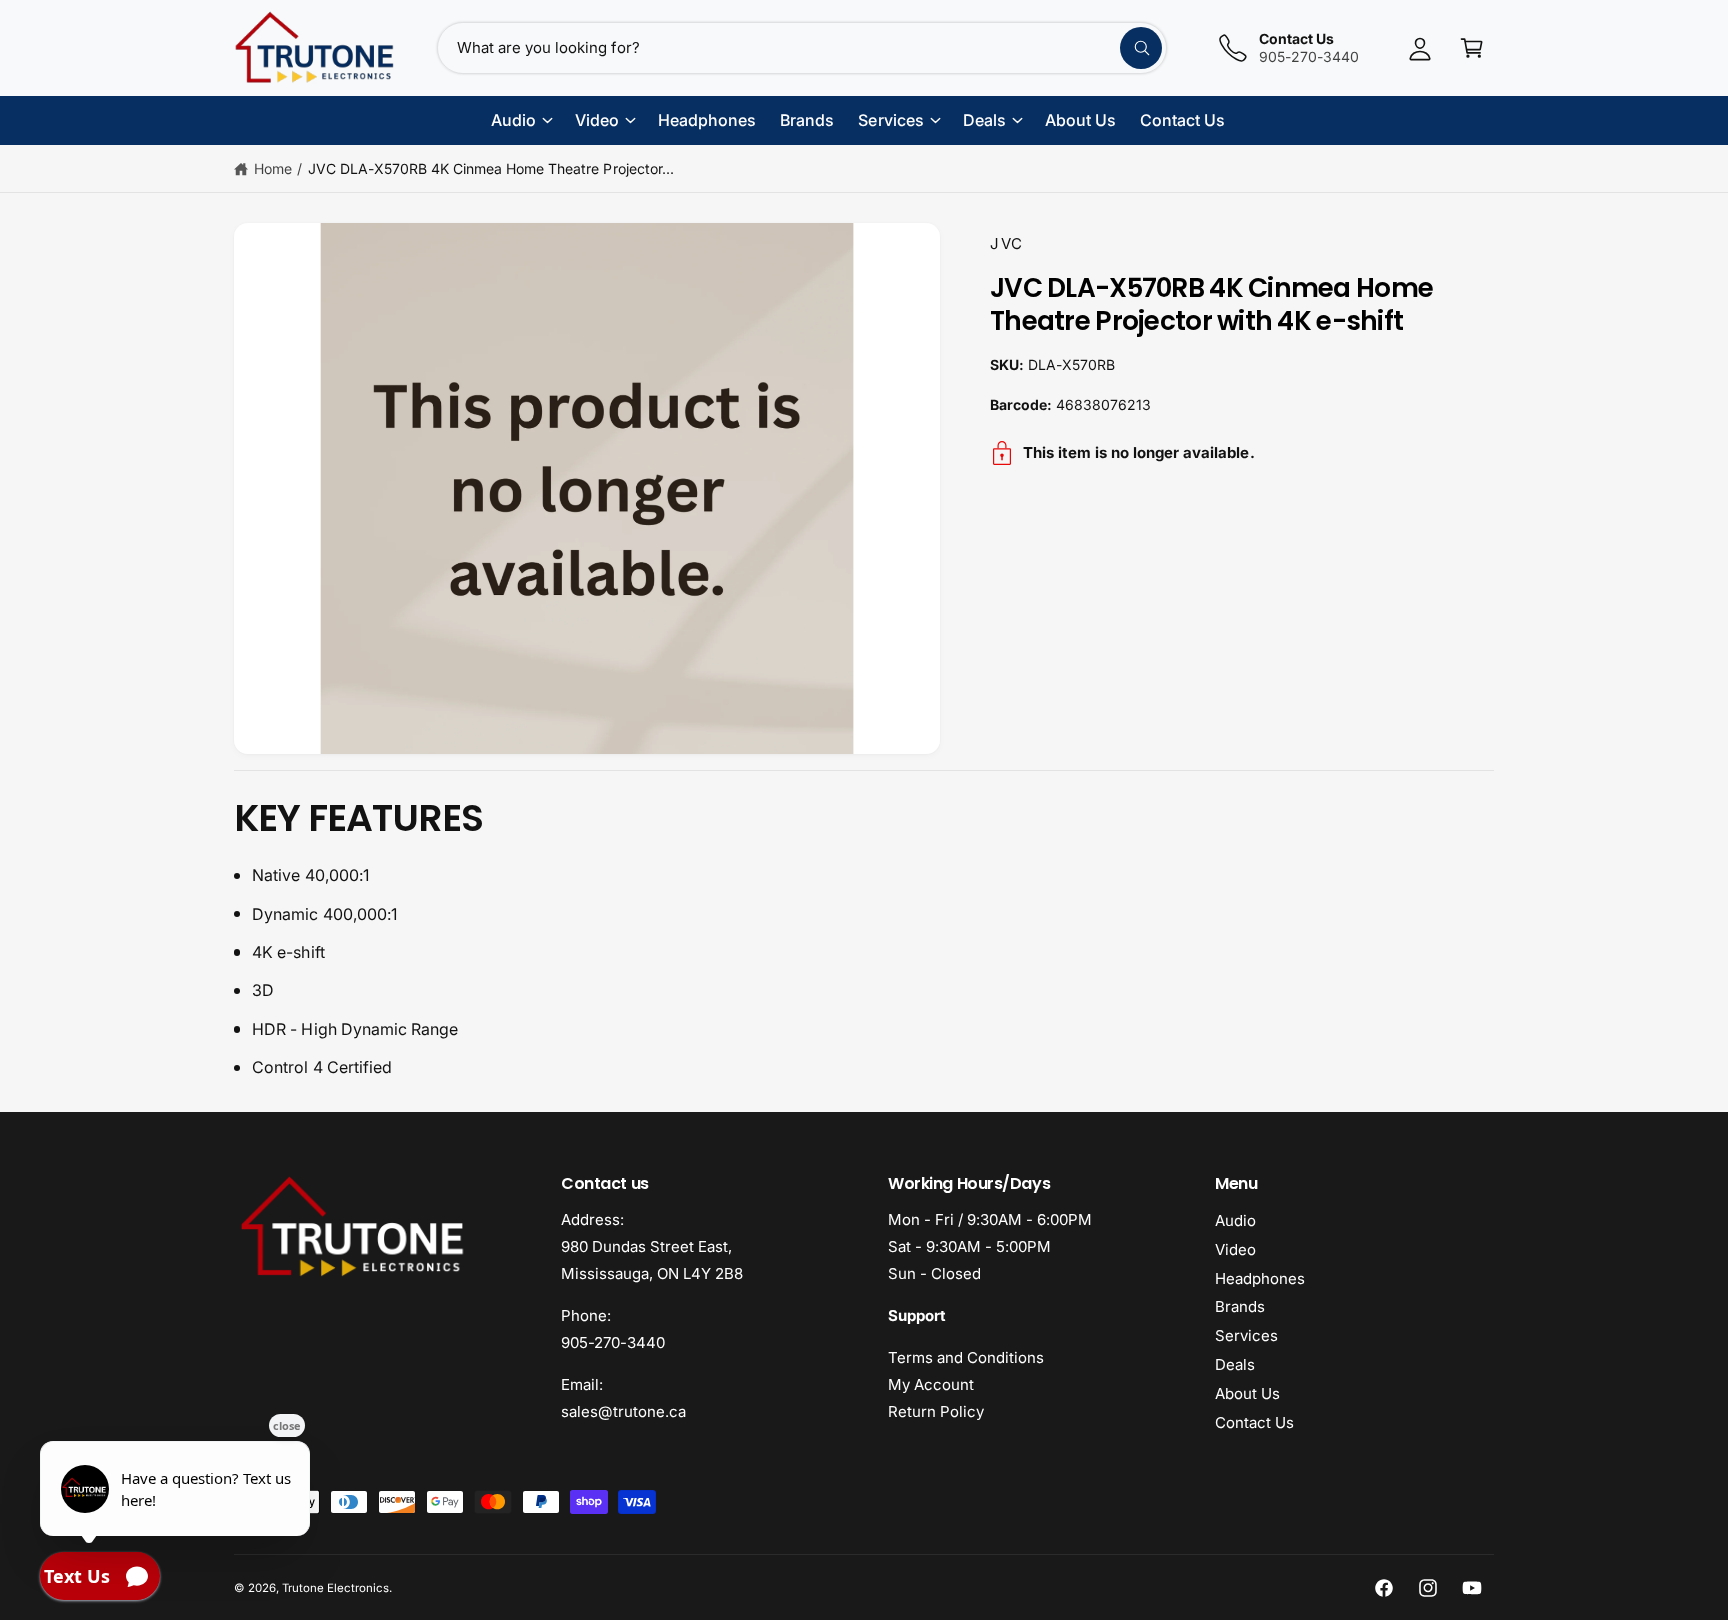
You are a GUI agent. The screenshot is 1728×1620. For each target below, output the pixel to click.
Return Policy (936, 1411)
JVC (1007, 243)
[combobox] (802, 48)
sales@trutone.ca (623, 1411)
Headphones (1260, 1278)
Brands (1240, 1306)
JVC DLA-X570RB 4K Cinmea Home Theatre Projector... (491, 168)
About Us (1247, 1393)
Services (1246, 1335)
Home (273, 168)
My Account (931, 1384)
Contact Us (1254, 1422)
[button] (1472, 48)
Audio (1235, 1220)
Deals (1235, 1364)
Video (1235, 1249)
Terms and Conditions (966, 1357)
